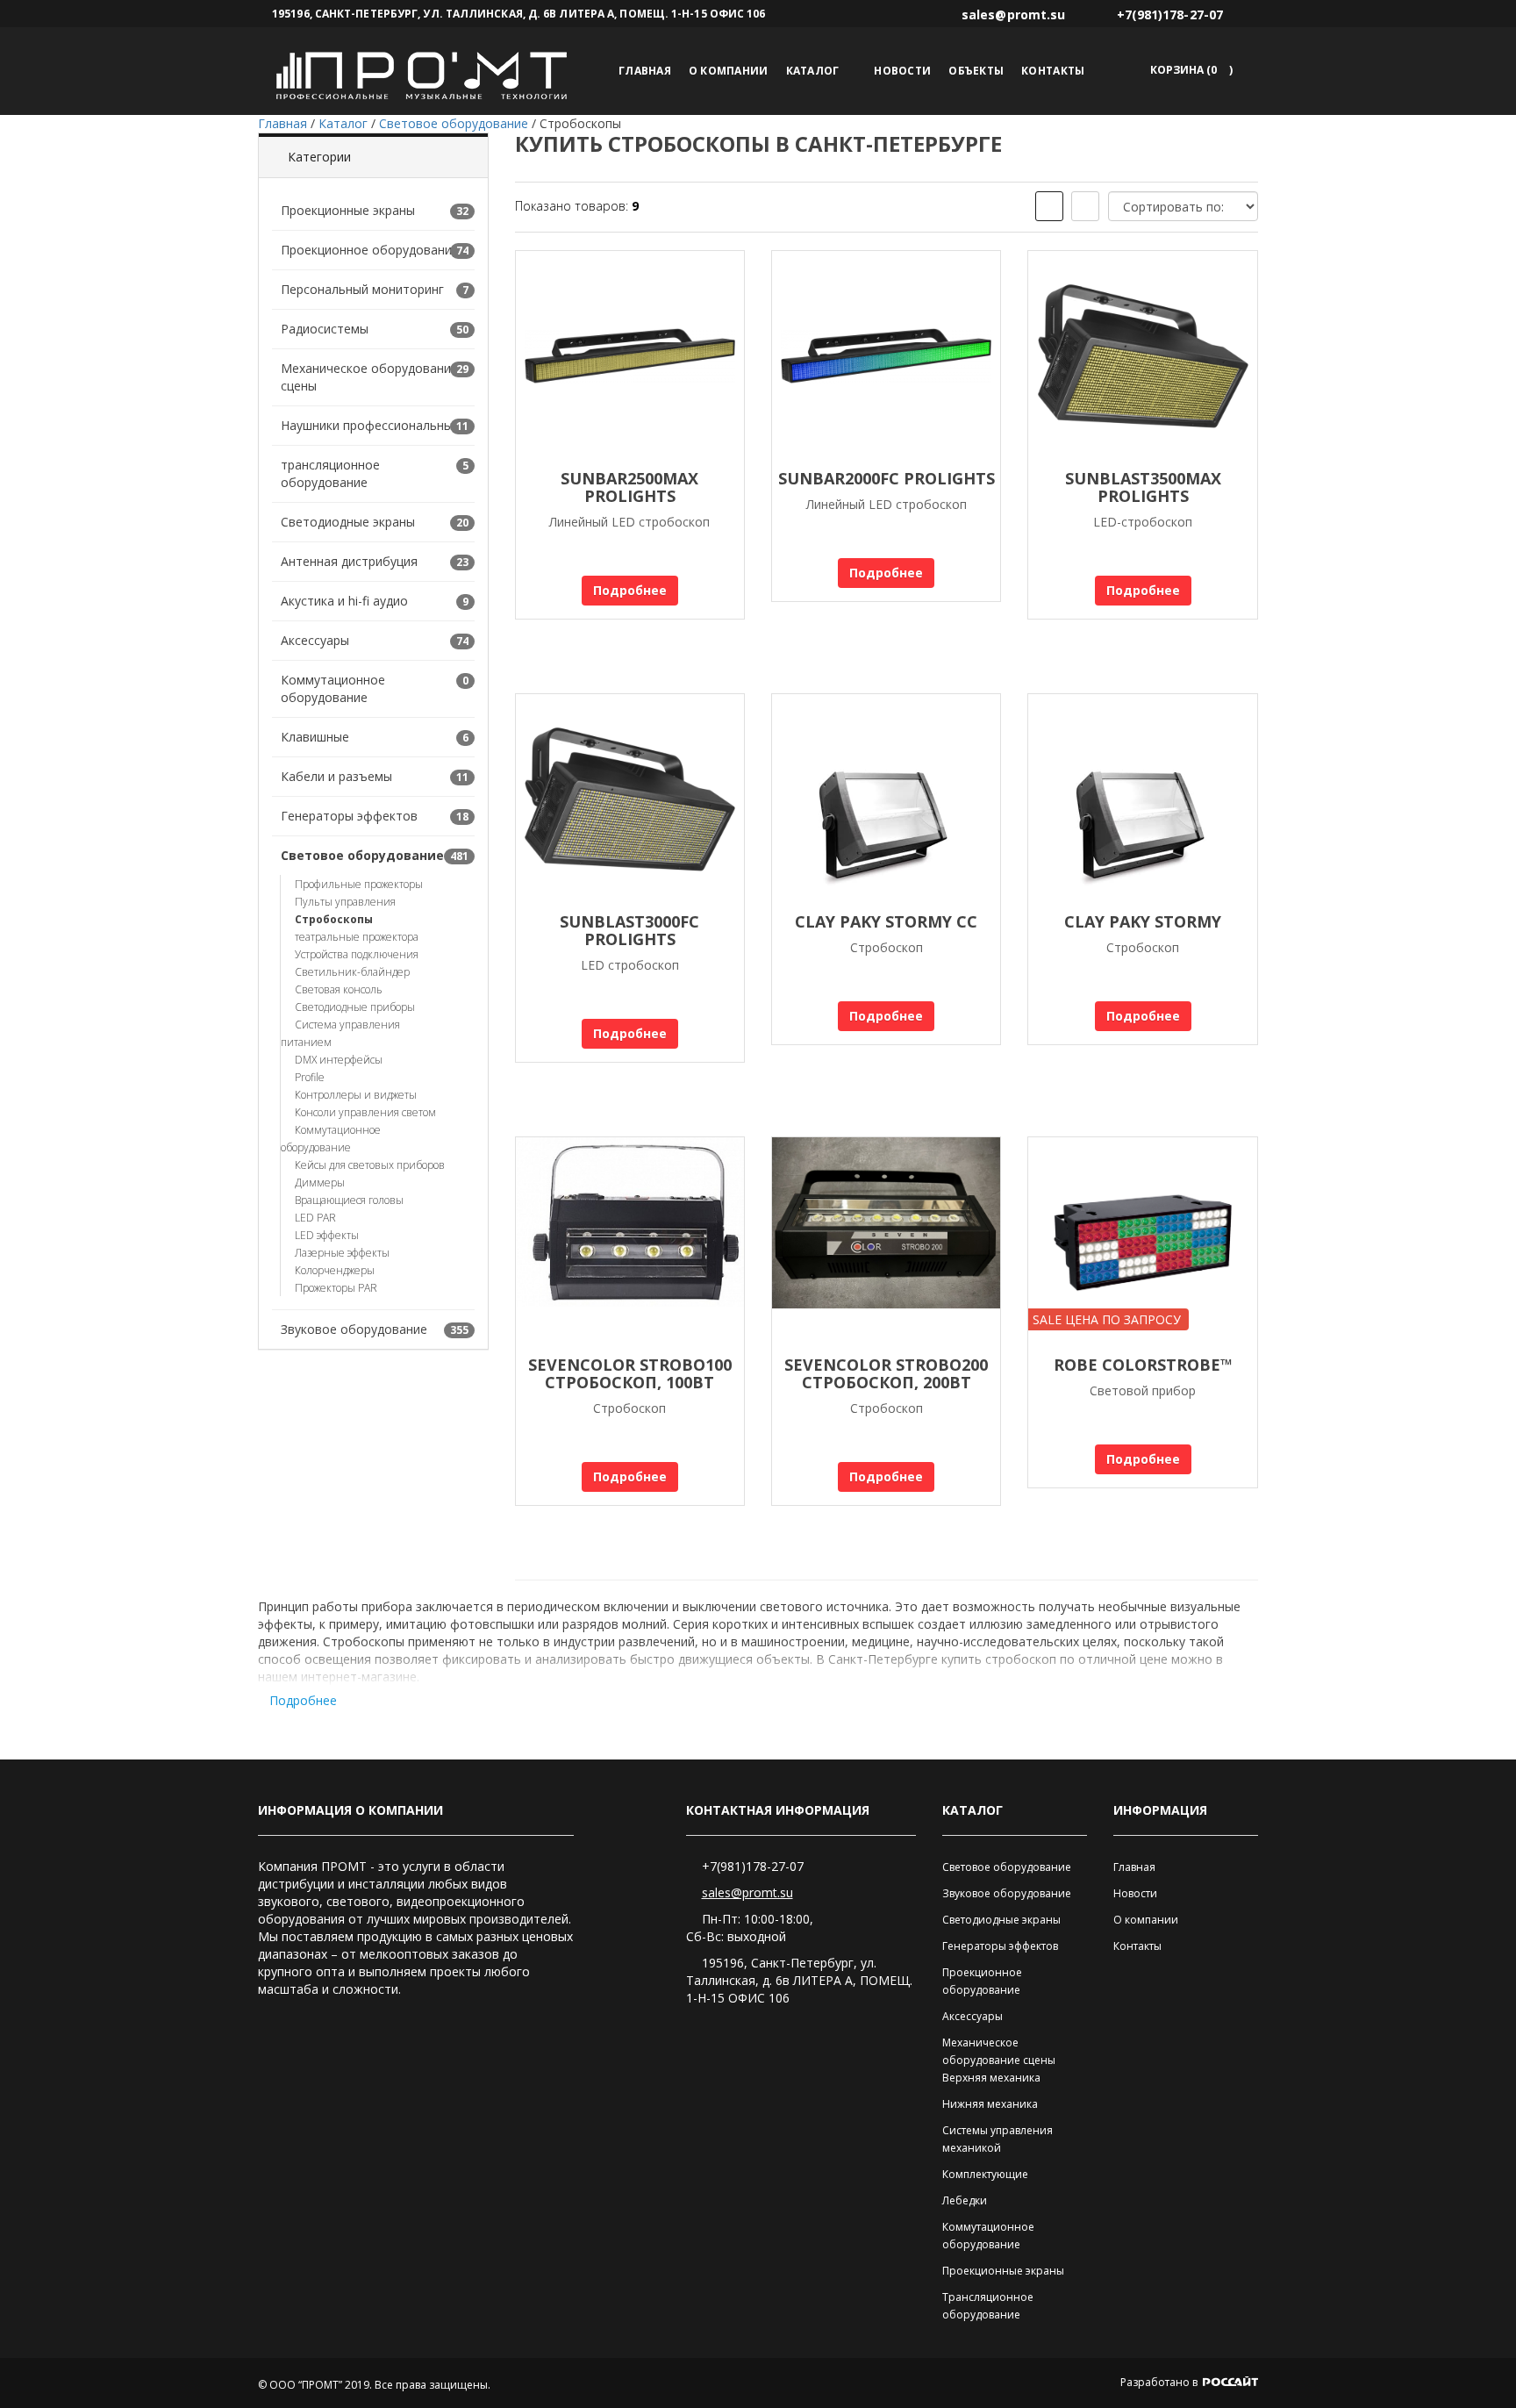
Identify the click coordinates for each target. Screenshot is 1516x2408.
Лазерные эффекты (342, 1253)
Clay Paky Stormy (1143, 921)
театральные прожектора (357, 937)
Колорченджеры (335, 1270)
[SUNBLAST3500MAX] (1142, 356)
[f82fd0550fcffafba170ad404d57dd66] (886, 799)
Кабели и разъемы (336, 776)
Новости (902, 71)
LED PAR (315, 1218)
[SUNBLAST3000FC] (630, 799)
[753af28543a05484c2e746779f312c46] (1142, 799)
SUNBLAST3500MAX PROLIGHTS (1143, 487)
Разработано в (1160, 2382)
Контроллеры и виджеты (356, 1095)
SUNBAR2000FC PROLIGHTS (887, 478)
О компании (729, 71)
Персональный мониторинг (362, 289)
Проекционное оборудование (370, 250)
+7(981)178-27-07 (753, 1866)
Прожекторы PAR (336, 1288)
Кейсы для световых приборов (370, 1165)
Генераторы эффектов (349, 816)
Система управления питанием (340, 1033)
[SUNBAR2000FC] (886, 356)
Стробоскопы (334, 919)
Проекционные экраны (348, 210)
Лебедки (965, 2200)
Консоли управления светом (365, 1112)
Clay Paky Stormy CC (886, 921)
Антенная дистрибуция (349, 561)
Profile (310, 1077)
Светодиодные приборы (355, 1007)
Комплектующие (985, 2174)
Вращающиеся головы (349, 1200)
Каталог (813, 71)
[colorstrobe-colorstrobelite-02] (1142, 1243)
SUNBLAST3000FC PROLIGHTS (629, 930)
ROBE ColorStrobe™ (1143, 1365)
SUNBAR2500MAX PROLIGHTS (629, 487)
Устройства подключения (357, 954)
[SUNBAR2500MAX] (630, 356)
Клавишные (315, 737)
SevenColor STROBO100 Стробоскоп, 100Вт (630, 1373)
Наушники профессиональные (370, 425)
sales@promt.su (747, 1892)
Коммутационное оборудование (333, 688)
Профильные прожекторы (359, 884)
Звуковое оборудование (354, 1329)
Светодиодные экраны (348, 522)
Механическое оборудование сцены (369, 377)
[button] (1188, 70)
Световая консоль (339, 989)
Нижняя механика (990, 2104)
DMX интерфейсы (339, 1060)
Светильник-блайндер (352, 972)
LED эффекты (327, 1235)
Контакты (1053, 71)
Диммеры (320, 1182)
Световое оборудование (362, 855)
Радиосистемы (325, 329)
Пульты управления (345, 902)
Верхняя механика (991, 2078)
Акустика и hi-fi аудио (344, 601)
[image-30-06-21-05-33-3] (886, 1243)
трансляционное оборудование (330, 473)
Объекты (976, 71)
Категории (319, 157)
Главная (645, 71)
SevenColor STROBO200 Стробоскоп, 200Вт (886, 1373)
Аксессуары (315, 640)
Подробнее (630, 590)
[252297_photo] (630, 1243)
